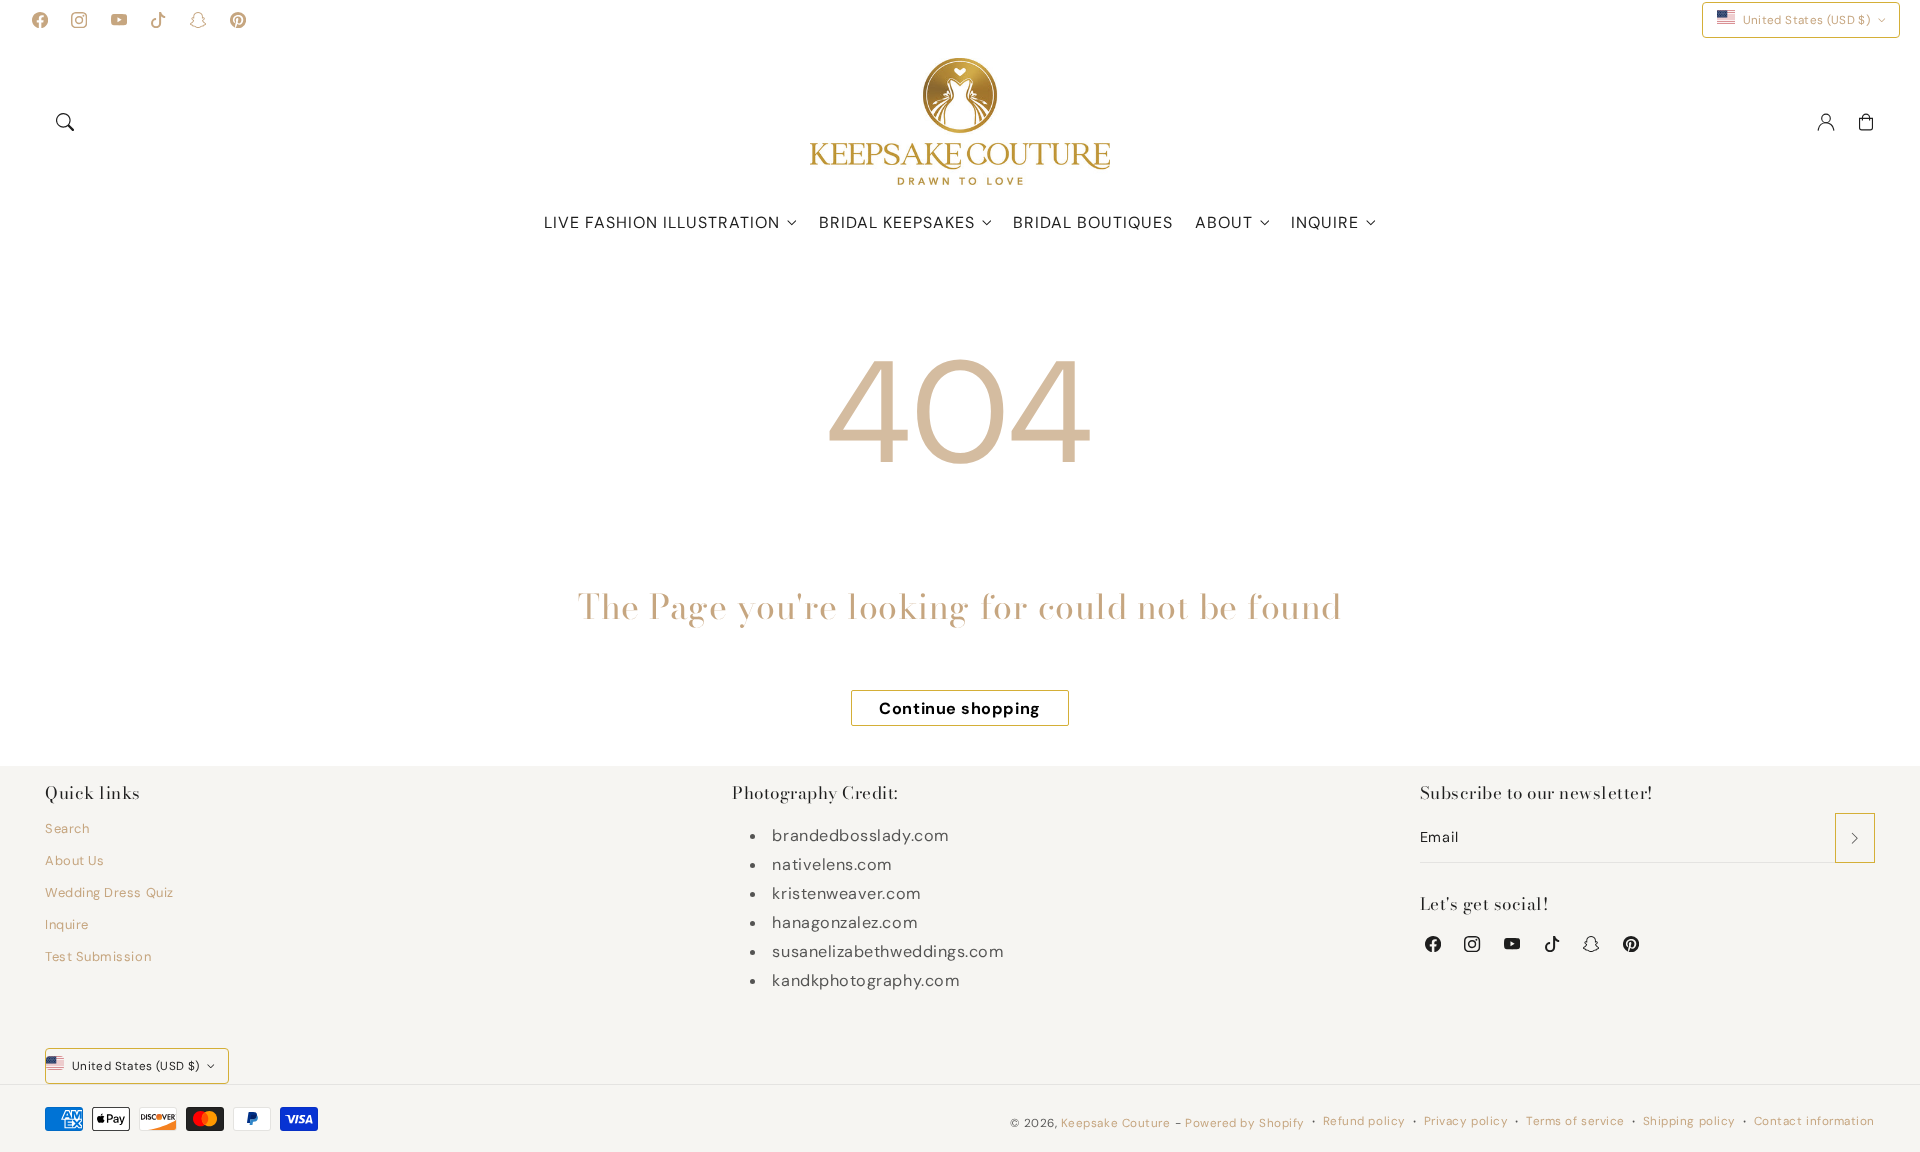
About (1224, 222)
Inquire (1325, 222)
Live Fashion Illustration (662, 222)
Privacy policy (1466, 1121)
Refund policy (1364, 1121)
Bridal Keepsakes (897, 222)
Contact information (1814, 1121)
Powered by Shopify (1245, 1123)
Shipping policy (1689, 1121)
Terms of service (1575, 1121)
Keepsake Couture (1116, 1123)
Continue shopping (959, 708)
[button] (65, 122)
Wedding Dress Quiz (109, 892)
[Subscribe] (1855, 838)
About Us (74, 860)
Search (67, 828)
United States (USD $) (1807, 20)
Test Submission (98, 956)
